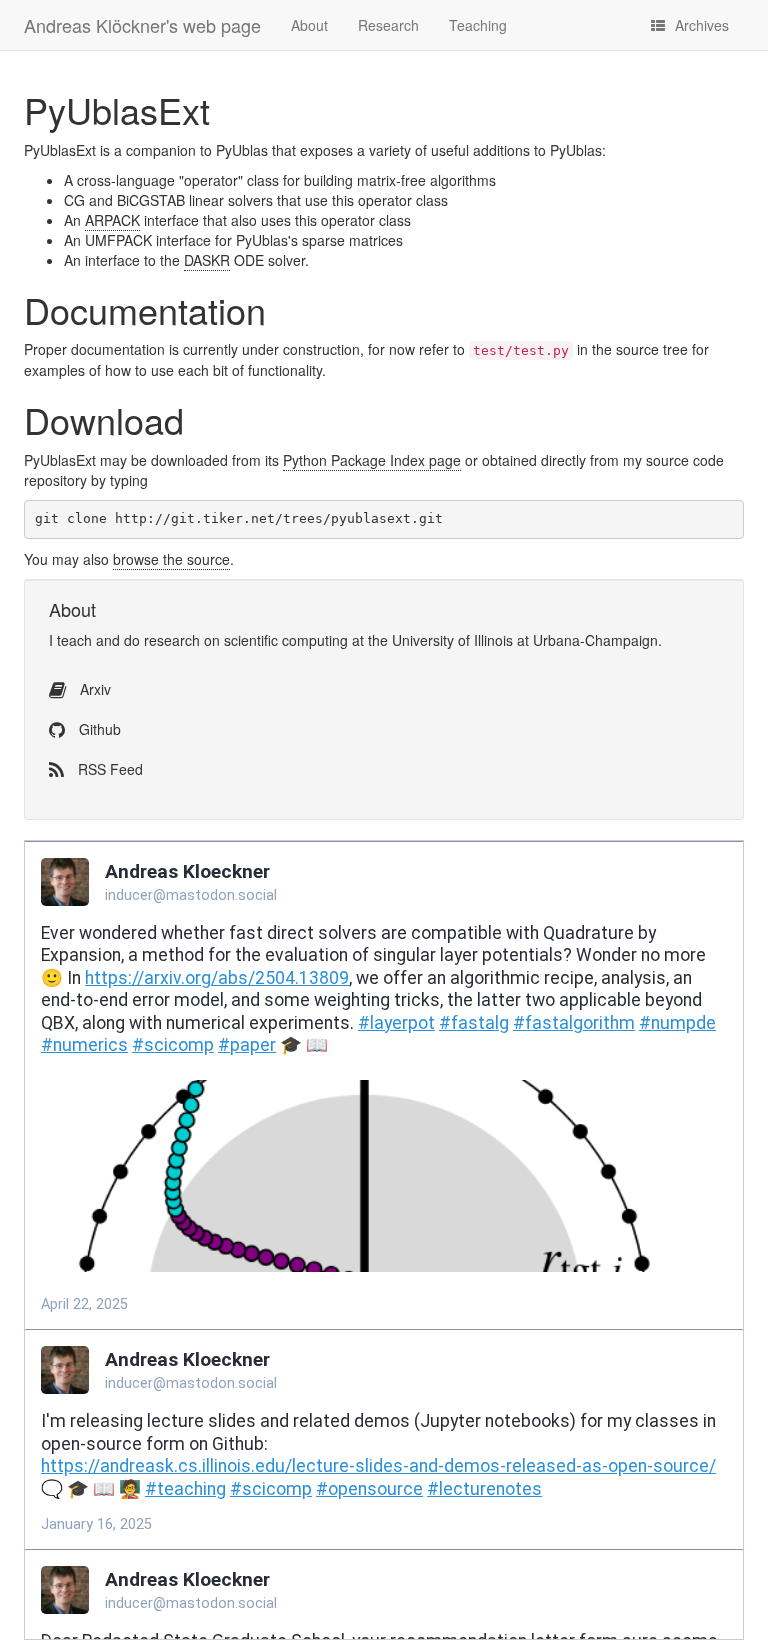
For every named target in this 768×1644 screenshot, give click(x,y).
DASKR (207, 260)
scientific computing (286, 640)
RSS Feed (108, 769)
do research (162, 640)
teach (74, 640)
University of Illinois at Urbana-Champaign (525, 640)
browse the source (171, 559)
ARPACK (112, 220)
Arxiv (93, 689)
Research (388, 25)
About (309, 25)
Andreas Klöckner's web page (142, 25)
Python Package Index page (372, 460)
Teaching (478, 25)
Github (98, 729)
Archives (702, 25)
